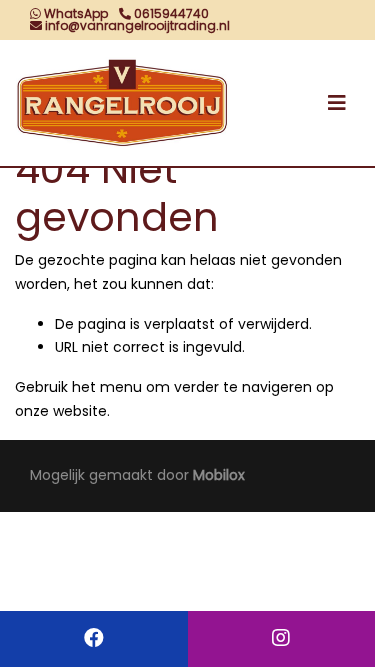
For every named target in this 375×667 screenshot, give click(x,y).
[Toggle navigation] (337, 103)
